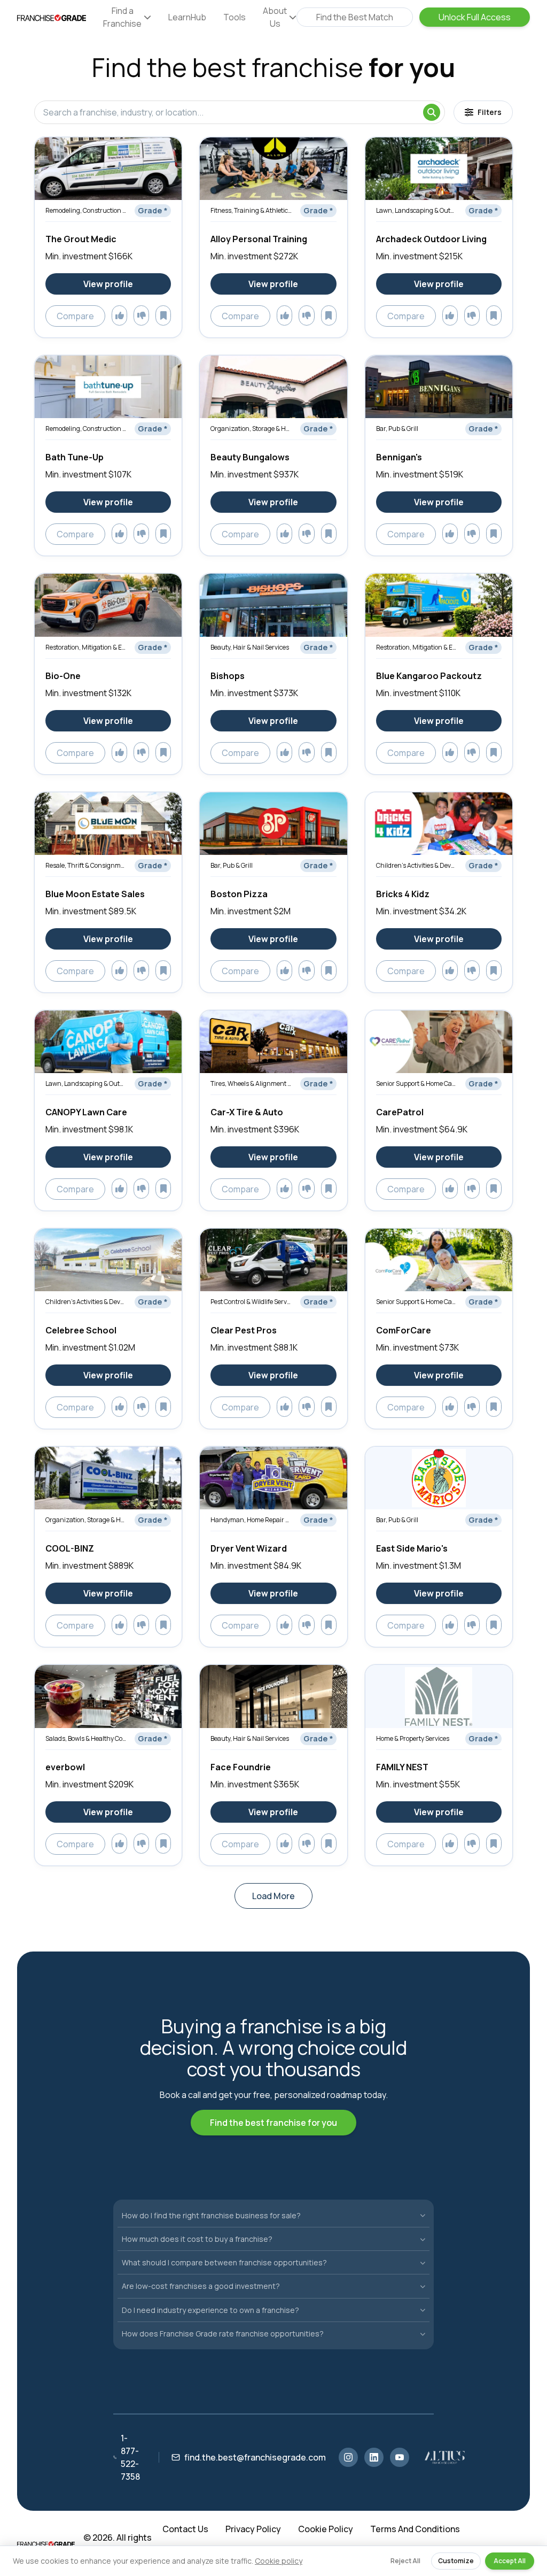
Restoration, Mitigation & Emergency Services (86, 647)
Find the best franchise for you (273, 2123)
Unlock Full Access (475, 17)
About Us (275, 17)
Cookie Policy (326, 2529)
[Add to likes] (119, 315)
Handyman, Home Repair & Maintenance (251, 1520)
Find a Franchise (122, 17)
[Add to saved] (163, 315)
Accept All (510, 2561)
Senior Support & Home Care (417, 1083)
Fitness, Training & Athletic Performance (251, 210)
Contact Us (185, 2529)
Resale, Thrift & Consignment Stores (86, 865)
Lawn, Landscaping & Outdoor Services (417, 210)
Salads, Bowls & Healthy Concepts (86, 1738)
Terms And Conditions (415, 2529)
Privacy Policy (253, 2529)
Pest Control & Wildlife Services (251, 1302)
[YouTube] (400, 2457)
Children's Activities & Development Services (417, 865)
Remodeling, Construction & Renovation (86, 210)
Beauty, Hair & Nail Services (250, 647)
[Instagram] (348, 2457)
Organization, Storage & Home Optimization (251, 429)
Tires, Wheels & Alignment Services (251, 1083)
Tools (235, 17)
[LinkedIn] (374, 2457)
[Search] (432, 112)
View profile (108, 284)
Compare (75, 316)
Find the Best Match (355, 17)
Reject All (405, 2561)
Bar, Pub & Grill (397, 429)
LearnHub (187, 17)
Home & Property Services (413, 1738)
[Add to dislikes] (141, 315)
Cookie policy (279, 2561)
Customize (456, 2561)
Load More (273, 1896)
